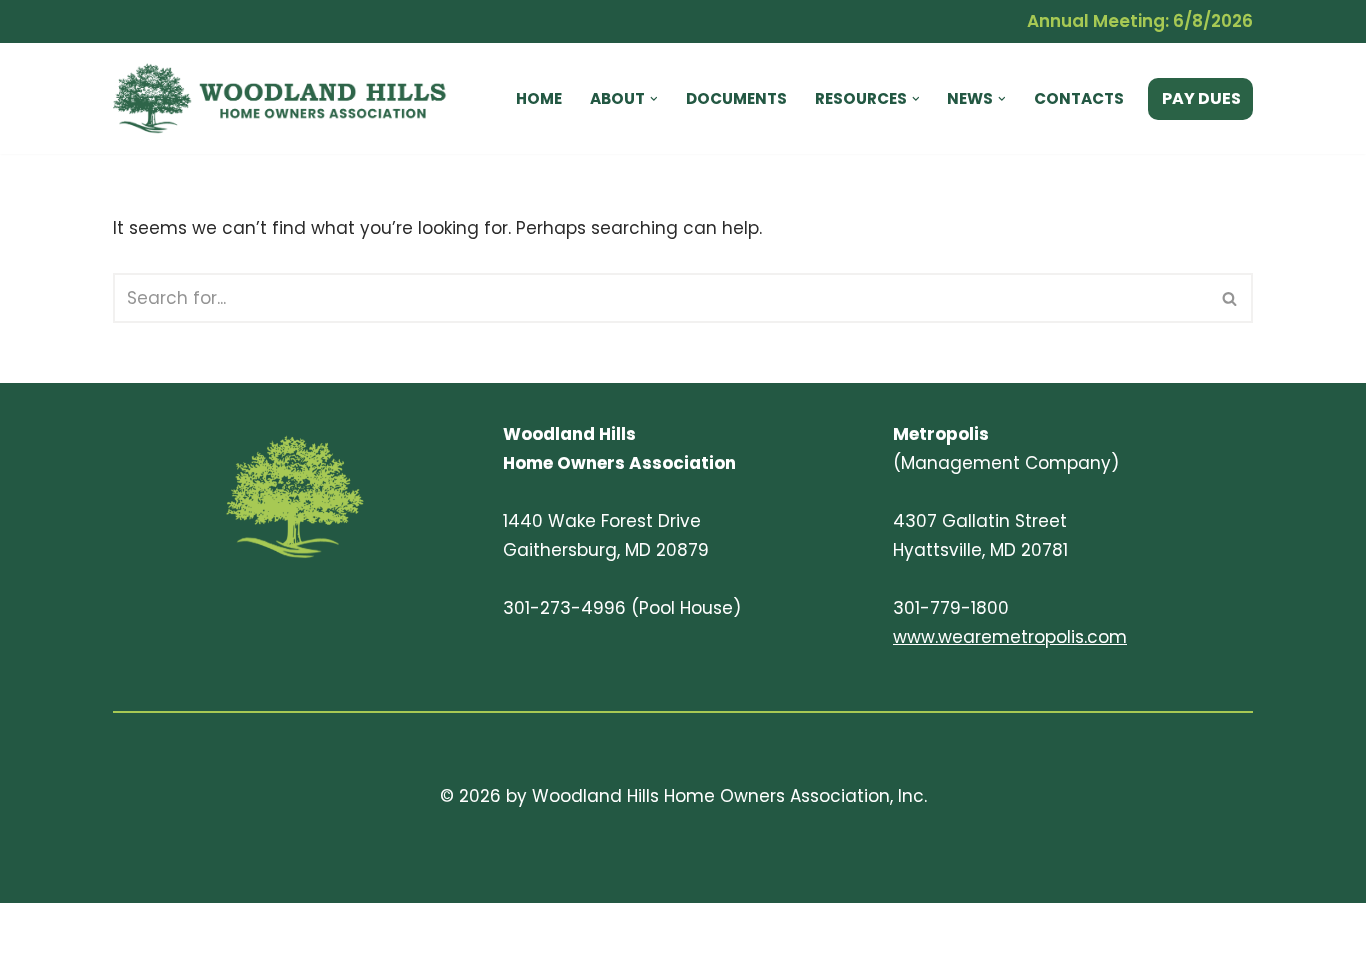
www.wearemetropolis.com (1010, 637)
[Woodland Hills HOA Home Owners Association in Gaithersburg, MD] (288, 98)
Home (539, 98)
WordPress (323, 929)
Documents (736, 98)
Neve (135, 929)
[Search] (1230, 298)
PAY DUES (1201, 98)
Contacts (1079, 98)
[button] (654, 99)
